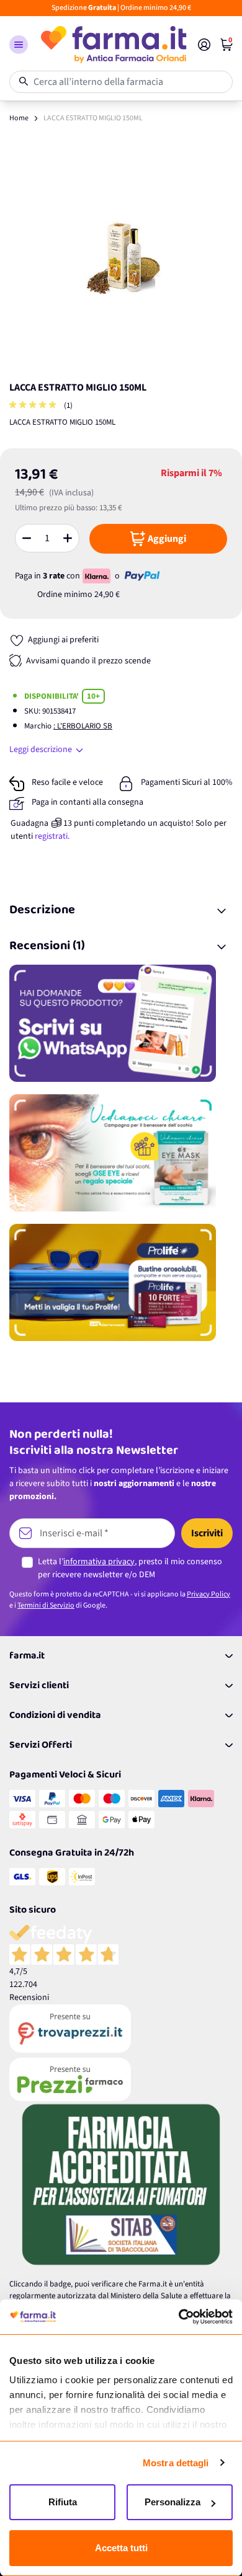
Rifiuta (63, 2502)
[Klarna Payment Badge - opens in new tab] (97, 576)
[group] (34, 406)
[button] (19, 45)
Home (19, 118)
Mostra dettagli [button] (176, 2463)
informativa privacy (99, 1562)
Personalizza (173, 2502)
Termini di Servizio (46, 1605)
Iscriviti (207, 1533)
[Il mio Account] (204, 45)
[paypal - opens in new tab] (142, 576)
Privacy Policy (208, 1594)
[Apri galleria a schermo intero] (121, 259)
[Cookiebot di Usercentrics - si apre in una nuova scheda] (178, 2317)
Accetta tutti (121, 2548)
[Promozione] (121, 1023)
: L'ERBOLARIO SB (83, 726)
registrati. (52, 836)
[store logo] (113, 45)
